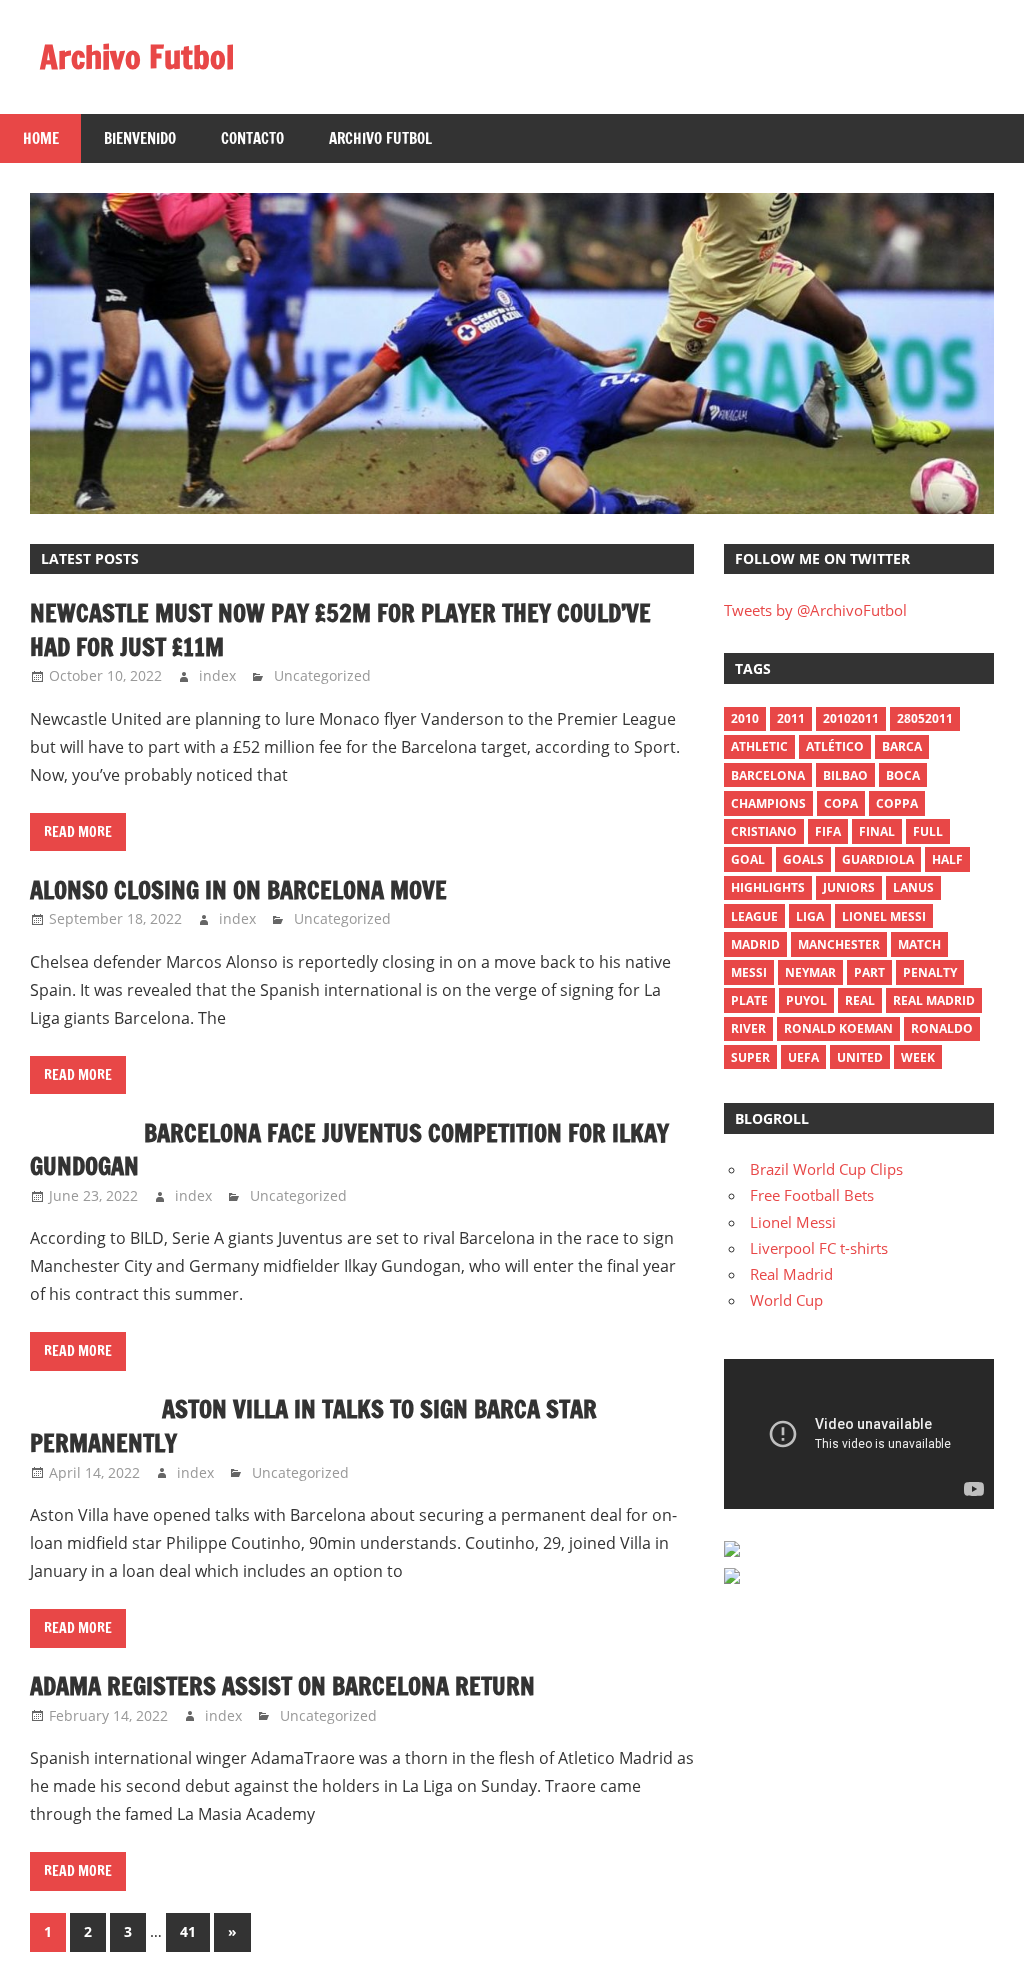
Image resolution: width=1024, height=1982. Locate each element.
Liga (810, 916)
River (748, 1028)
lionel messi (884, 916)
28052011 (925, 718)
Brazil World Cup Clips (826, 1169)
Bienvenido (140, 138)
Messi (749, 972)
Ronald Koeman (838, 1028)
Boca (903, 775)
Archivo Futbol (137, 57)
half (947, 859)
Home (41, 138)
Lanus (913, 887)
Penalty (930, 972)
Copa (841, 803)
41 (188, 1931)
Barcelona (768, 775)
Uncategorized (322, 675)
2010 (745, 718)
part (869, 972)
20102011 (851, 718)
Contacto (252, 138)
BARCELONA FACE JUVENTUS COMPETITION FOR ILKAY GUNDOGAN (349, 1150)
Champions (768, 803)
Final (877, 831)
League (754, 916)
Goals (803, 859)
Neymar (810, 972)
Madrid (755, 944)
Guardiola (878, 859)
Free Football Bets (812, 1195)
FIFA (828, 831)
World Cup (786, 1300)
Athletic (759, 746)
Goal (748, 859)
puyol (806, 1000)
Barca (902, 746)
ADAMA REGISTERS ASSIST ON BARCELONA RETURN (282, 1686)
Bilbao (845, 775)
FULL (928, 831)
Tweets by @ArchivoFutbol (815, 610)
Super (750, 1057)
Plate (749, 1000)
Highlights (768, 887)
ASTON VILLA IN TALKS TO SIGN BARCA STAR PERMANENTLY (313, 1426)
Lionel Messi (793, 1222)
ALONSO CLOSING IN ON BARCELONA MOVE (238, 890)
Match (919, 944)
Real (860, 1000)
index (217, 675)
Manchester (839, 944)
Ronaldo (942, 1028)
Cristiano (764, 831)
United (860, 1057)
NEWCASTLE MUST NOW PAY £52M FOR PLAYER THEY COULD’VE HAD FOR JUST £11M (340, 630)
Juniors (849, 887)
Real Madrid (934, 1000)
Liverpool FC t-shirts (819, 1248)
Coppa (897, 803)
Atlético (835, 746)
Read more (78, 832)
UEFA (803, 1057)
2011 (791, 718)
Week (918, 1057)
